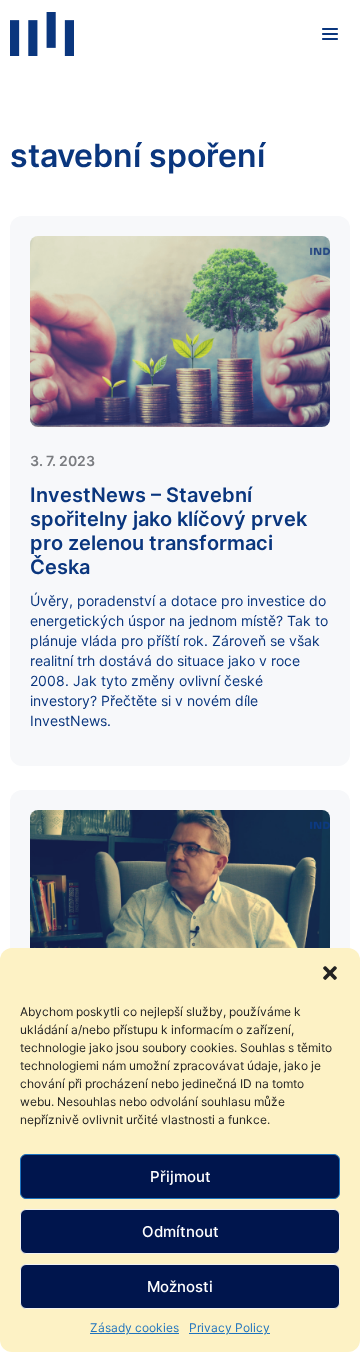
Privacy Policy (229, 1327)
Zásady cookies (134, 1327)
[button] (330, 973)
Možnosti (180, 1286)
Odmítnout (180, 1231)
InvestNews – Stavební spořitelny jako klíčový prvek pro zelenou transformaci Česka (168, 531)
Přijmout (180, 1176)
